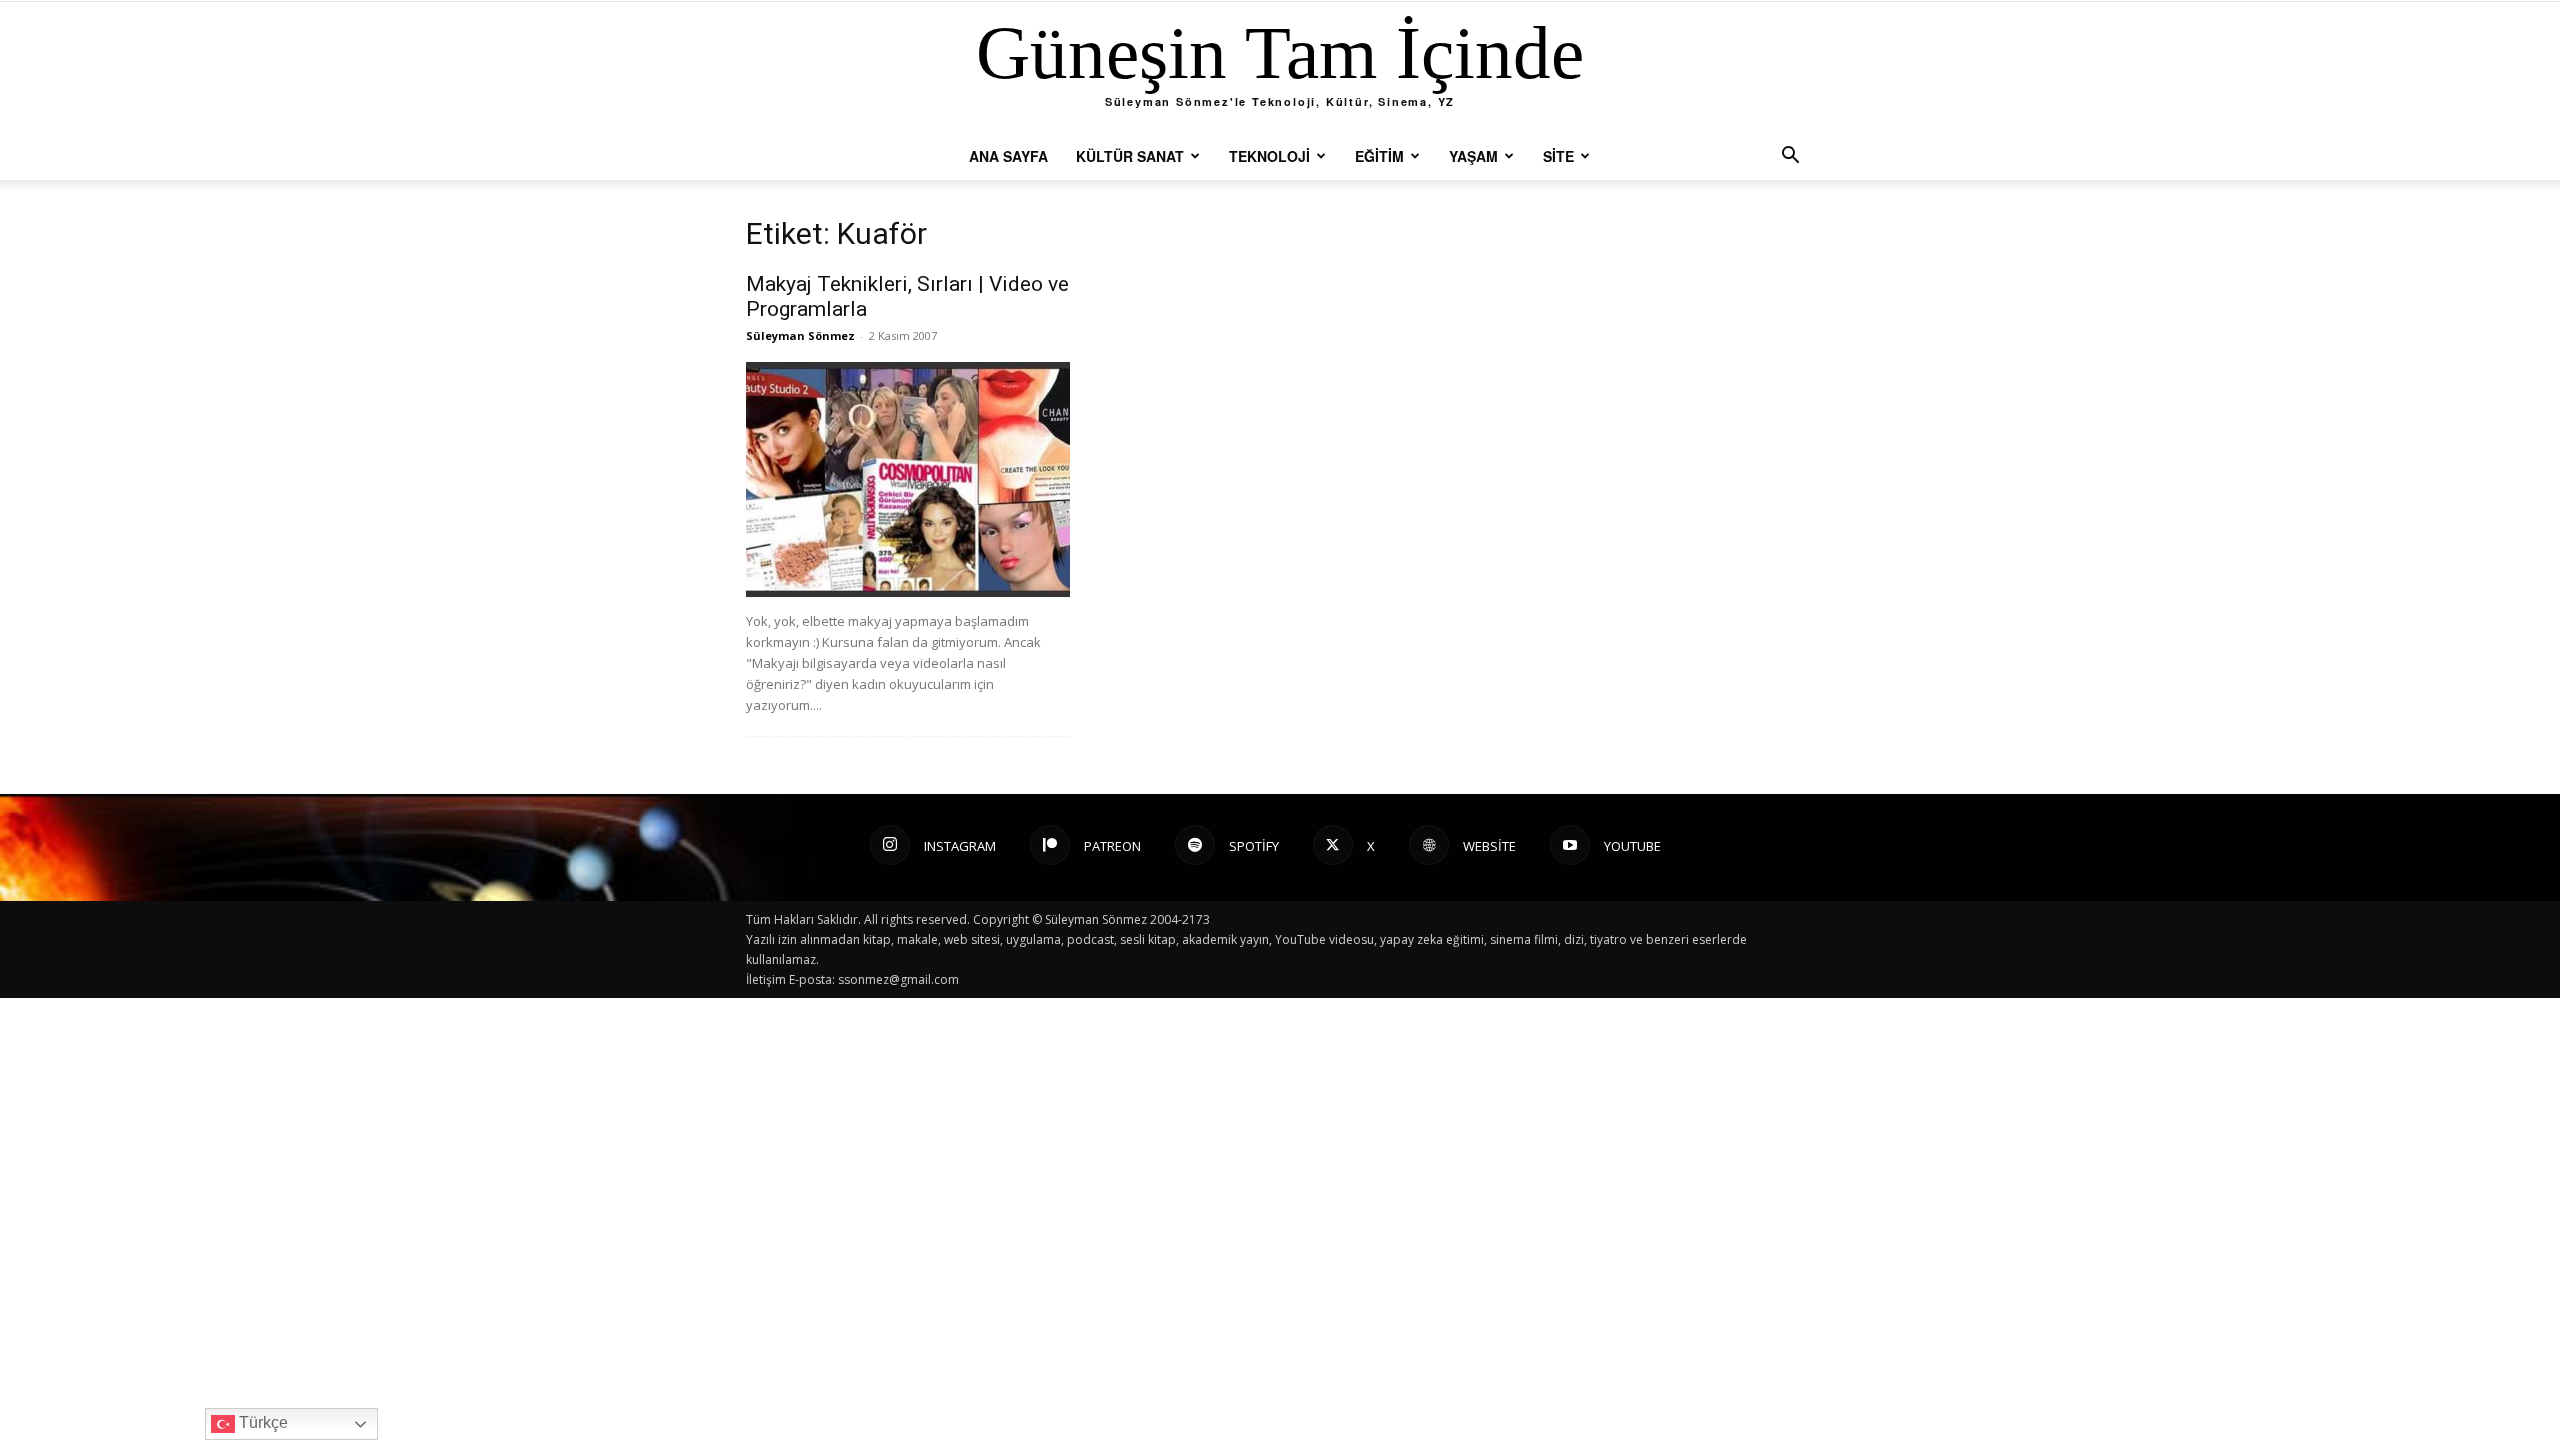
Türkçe (261, 1422)
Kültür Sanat (1130, 156)
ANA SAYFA (1008, 156)
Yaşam (1473, 156)
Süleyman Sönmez (800, 335)
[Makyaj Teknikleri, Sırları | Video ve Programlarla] (908, 479)
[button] (1790, 157)
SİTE (1558, 156)
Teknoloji (1269, 156)
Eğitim (1379, 156)
